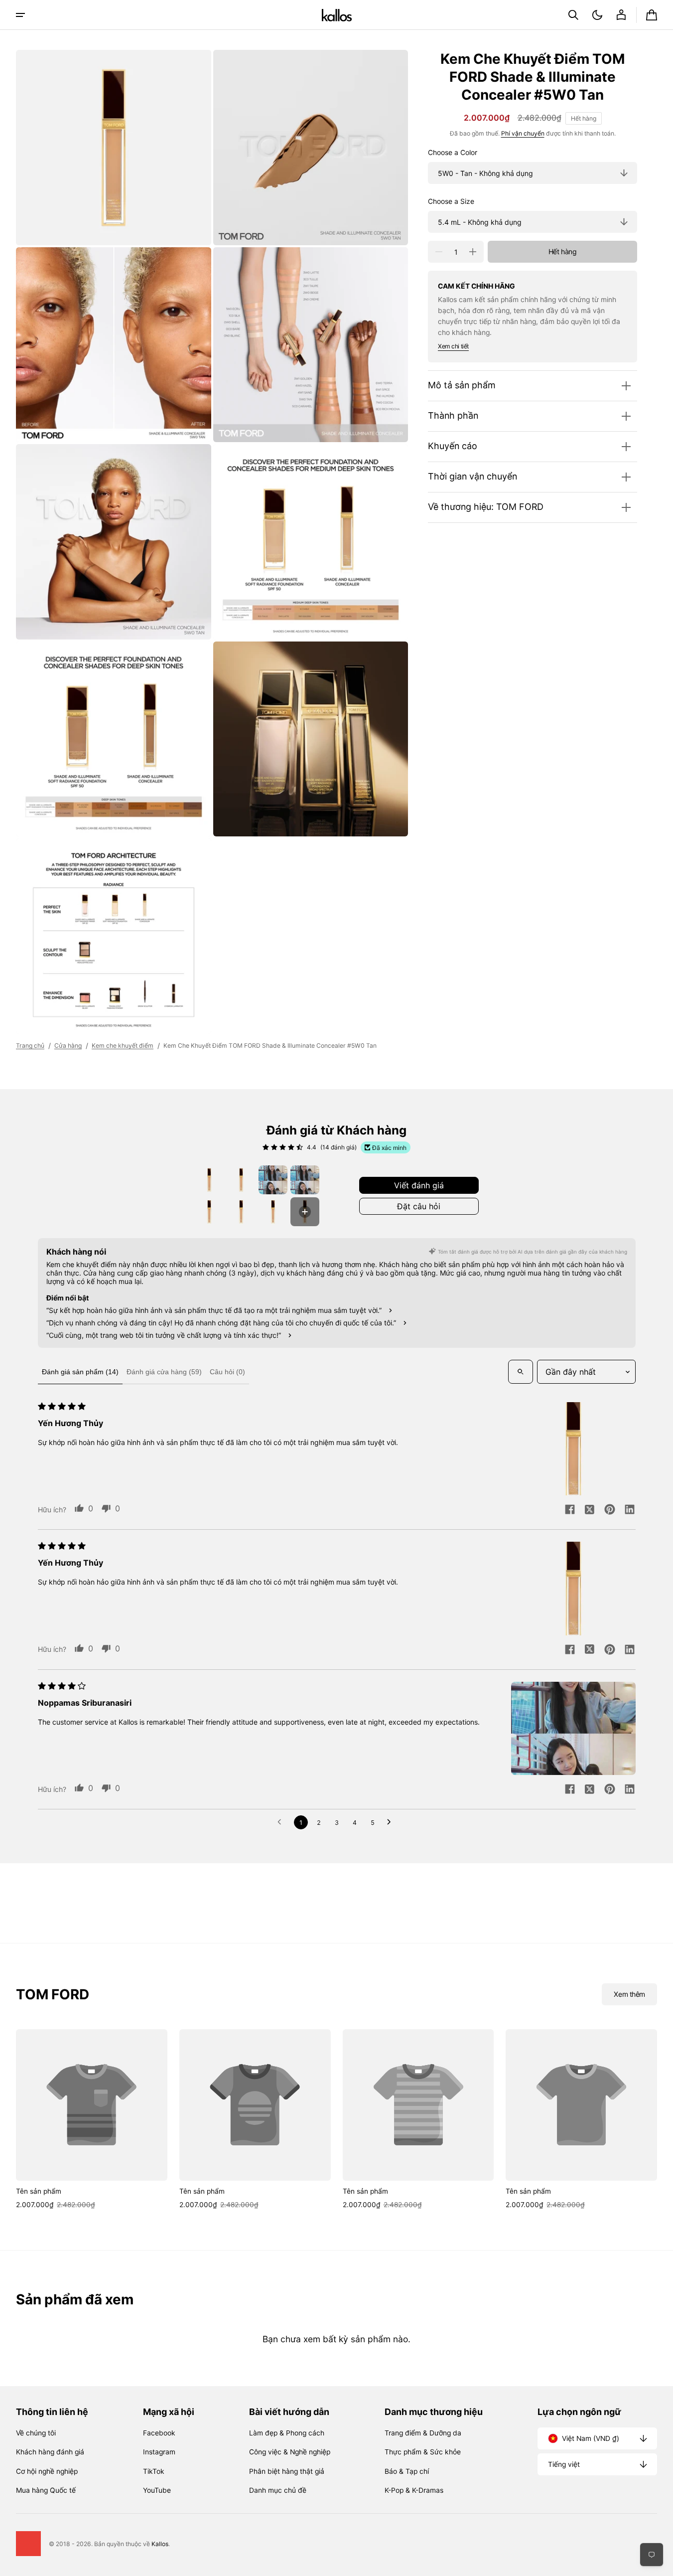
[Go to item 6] (241, 1212)
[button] (573, 15)
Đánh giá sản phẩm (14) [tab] (80, 1372)
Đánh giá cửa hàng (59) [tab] (164, 1372)
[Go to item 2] (241, 1180)
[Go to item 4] (305, 1180)
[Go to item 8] (305, 1212)
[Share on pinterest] (610, 1510)
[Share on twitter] (590, 1510)
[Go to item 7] (273, 1212)
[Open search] (521, 1372)
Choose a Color (453, 153)
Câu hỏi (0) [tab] (227, 1372)
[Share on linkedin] (630, 1510)
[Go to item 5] (209, 1212)
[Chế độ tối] (597, 15)
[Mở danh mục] (20, 15)
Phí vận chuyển (523, 133)
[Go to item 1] (209, 1180)
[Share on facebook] (570, 1510)
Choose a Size (451, 201)
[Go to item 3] (273, 1180)
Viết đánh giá (419, 1185)
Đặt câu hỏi (419, 1206)
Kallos (160, 2544)
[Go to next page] (392, 1822)
